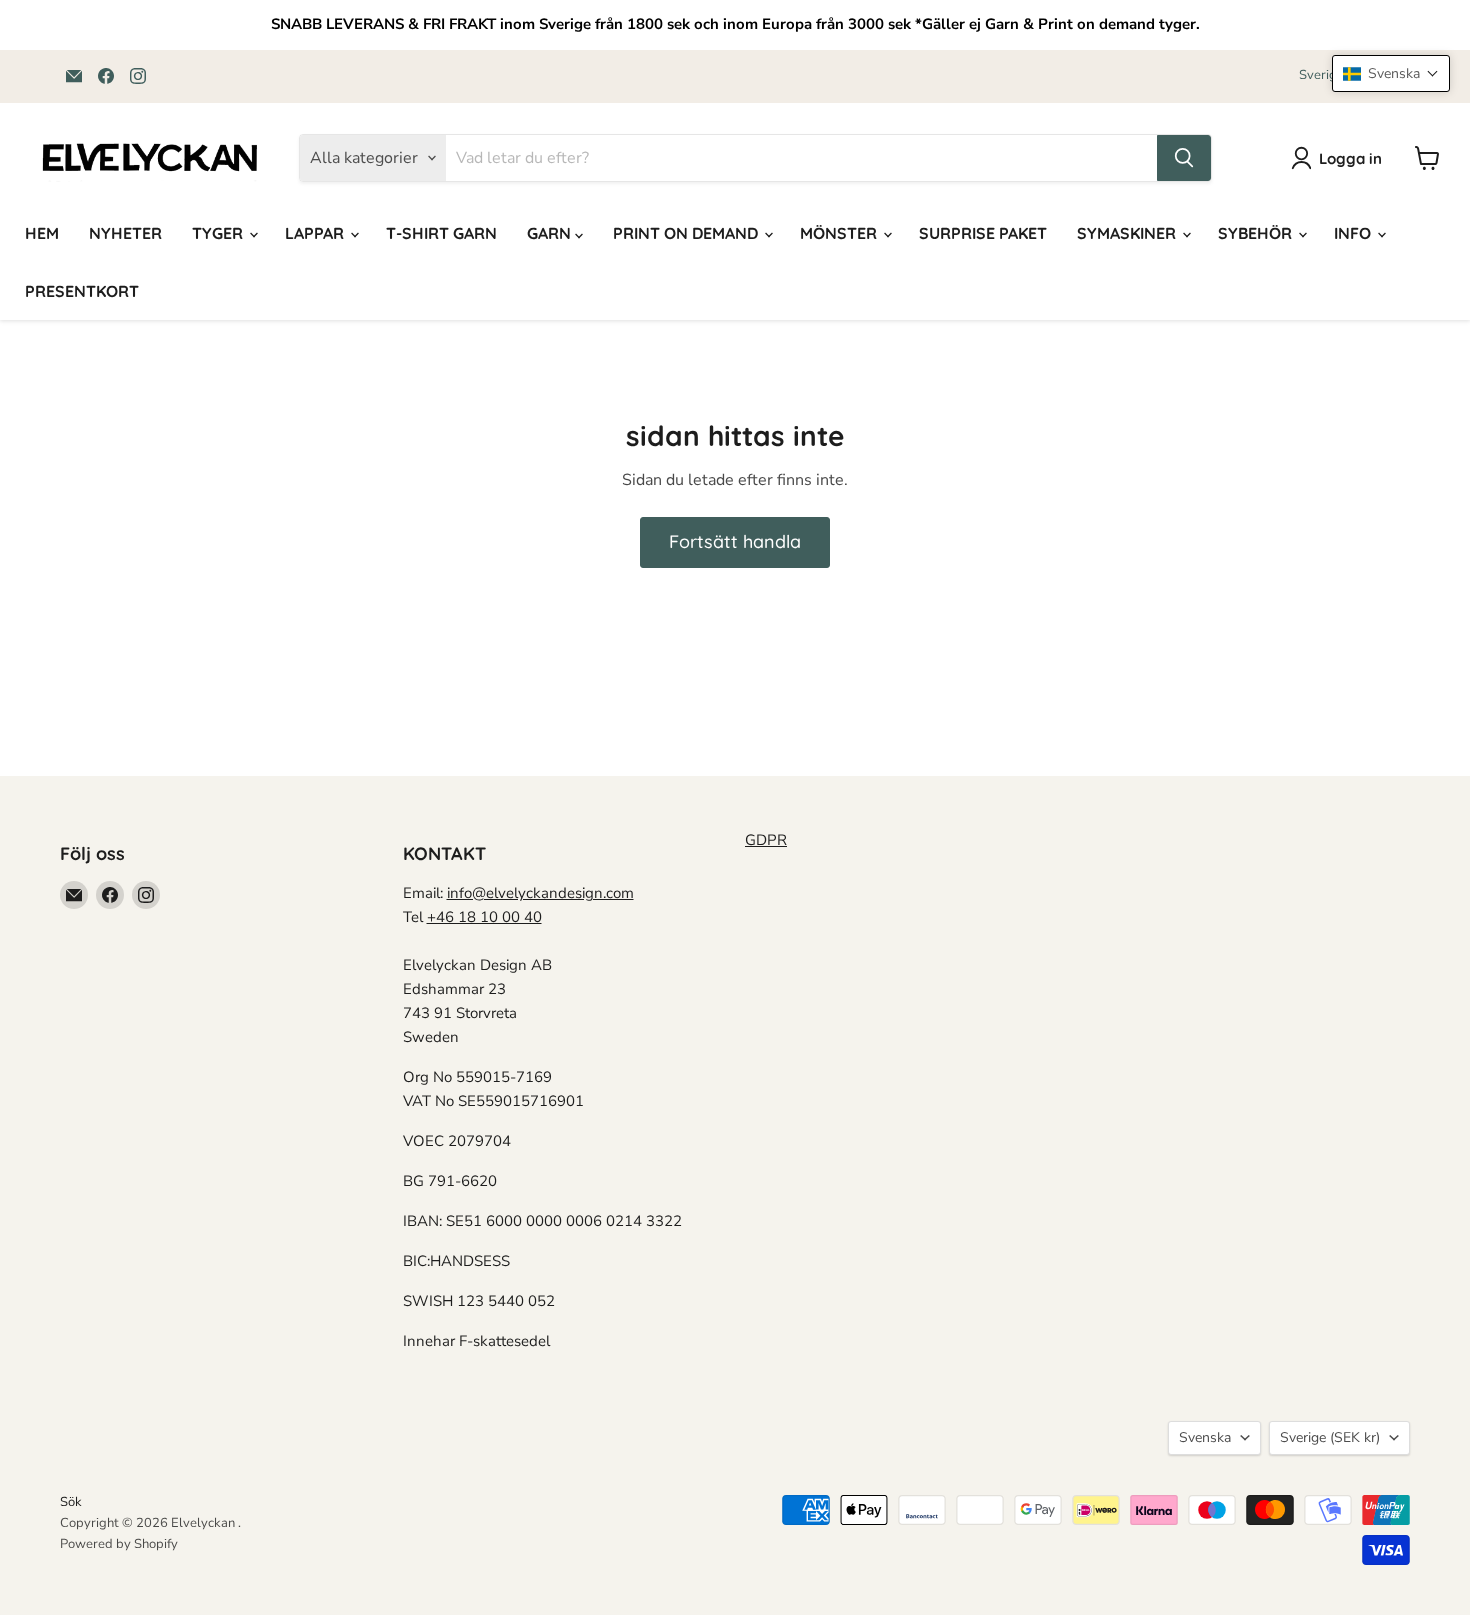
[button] (1391, 73)
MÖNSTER (840, 233)
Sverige (1330, 1437)
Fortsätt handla (735, 541)
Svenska (1205, 1437)
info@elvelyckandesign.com (540, 893)
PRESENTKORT (82, 291)
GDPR (766, 840)
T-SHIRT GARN (441, 233)
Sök (71, 1502)
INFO (1354, 233)
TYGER (219, 233)
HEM (42, 233)
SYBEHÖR (1257, 233)
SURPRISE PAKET (983, 233)
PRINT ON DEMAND (687, 233)
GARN (551, 233)
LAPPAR (316, 233)
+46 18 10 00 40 (484, 917)
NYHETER (125, 233)
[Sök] (1184, 158)
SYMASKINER (1128, 233)
